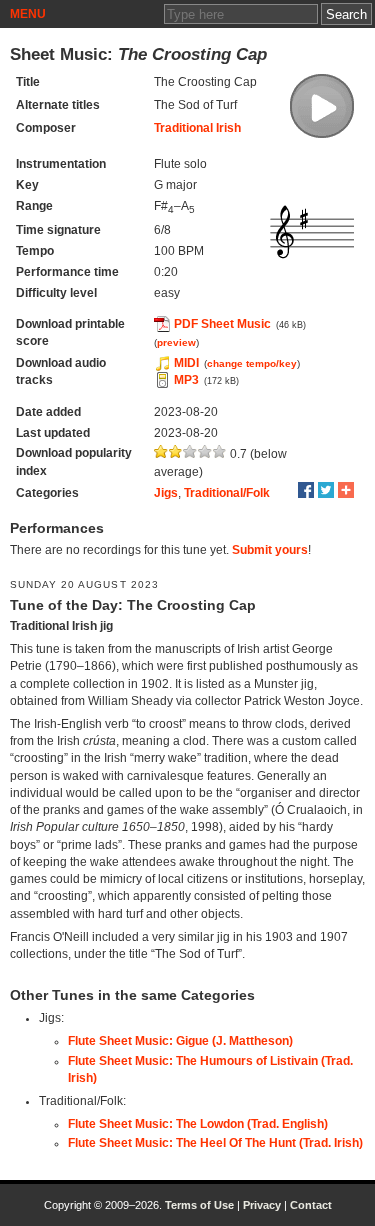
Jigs (166, 493)
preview (176, 342)
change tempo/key (252, 363)
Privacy (262, 1205)
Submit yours (270, 550)
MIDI (186, 363)
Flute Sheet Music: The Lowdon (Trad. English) (198, 1124)
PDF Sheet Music (222, 324)
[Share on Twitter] (326, 490)
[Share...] (346, 490)
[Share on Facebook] (306, 490)
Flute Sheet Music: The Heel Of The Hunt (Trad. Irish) (215, 1143)
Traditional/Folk (227, 493)
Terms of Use (199, 1205)
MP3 (186, 380)
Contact (311, 1205)
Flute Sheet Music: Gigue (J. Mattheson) (180, 1041)
